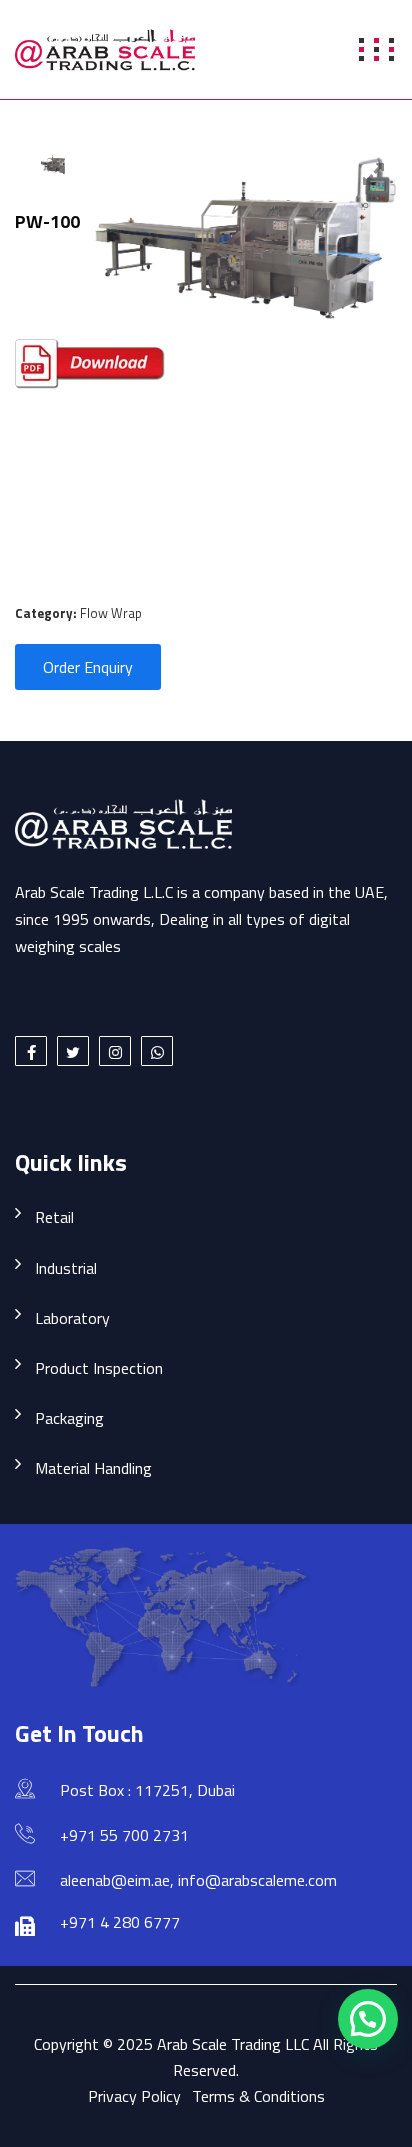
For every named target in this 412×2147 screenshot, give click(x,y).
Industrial (66, 1268)
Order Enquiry (88, 667)
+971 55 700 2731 (124, 1835)
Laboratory (72, 1318)
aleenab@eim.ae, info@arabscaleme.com (198, 1880)
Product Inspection (99, 1368)
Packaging (69, 1418)
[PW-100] (53, 163)
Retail (54, 1217)
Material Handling (93, 1468)
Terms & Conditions (258, 2096)
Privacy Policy (134, 2096)
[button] (368, 2019)
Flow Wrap (111, 613)
